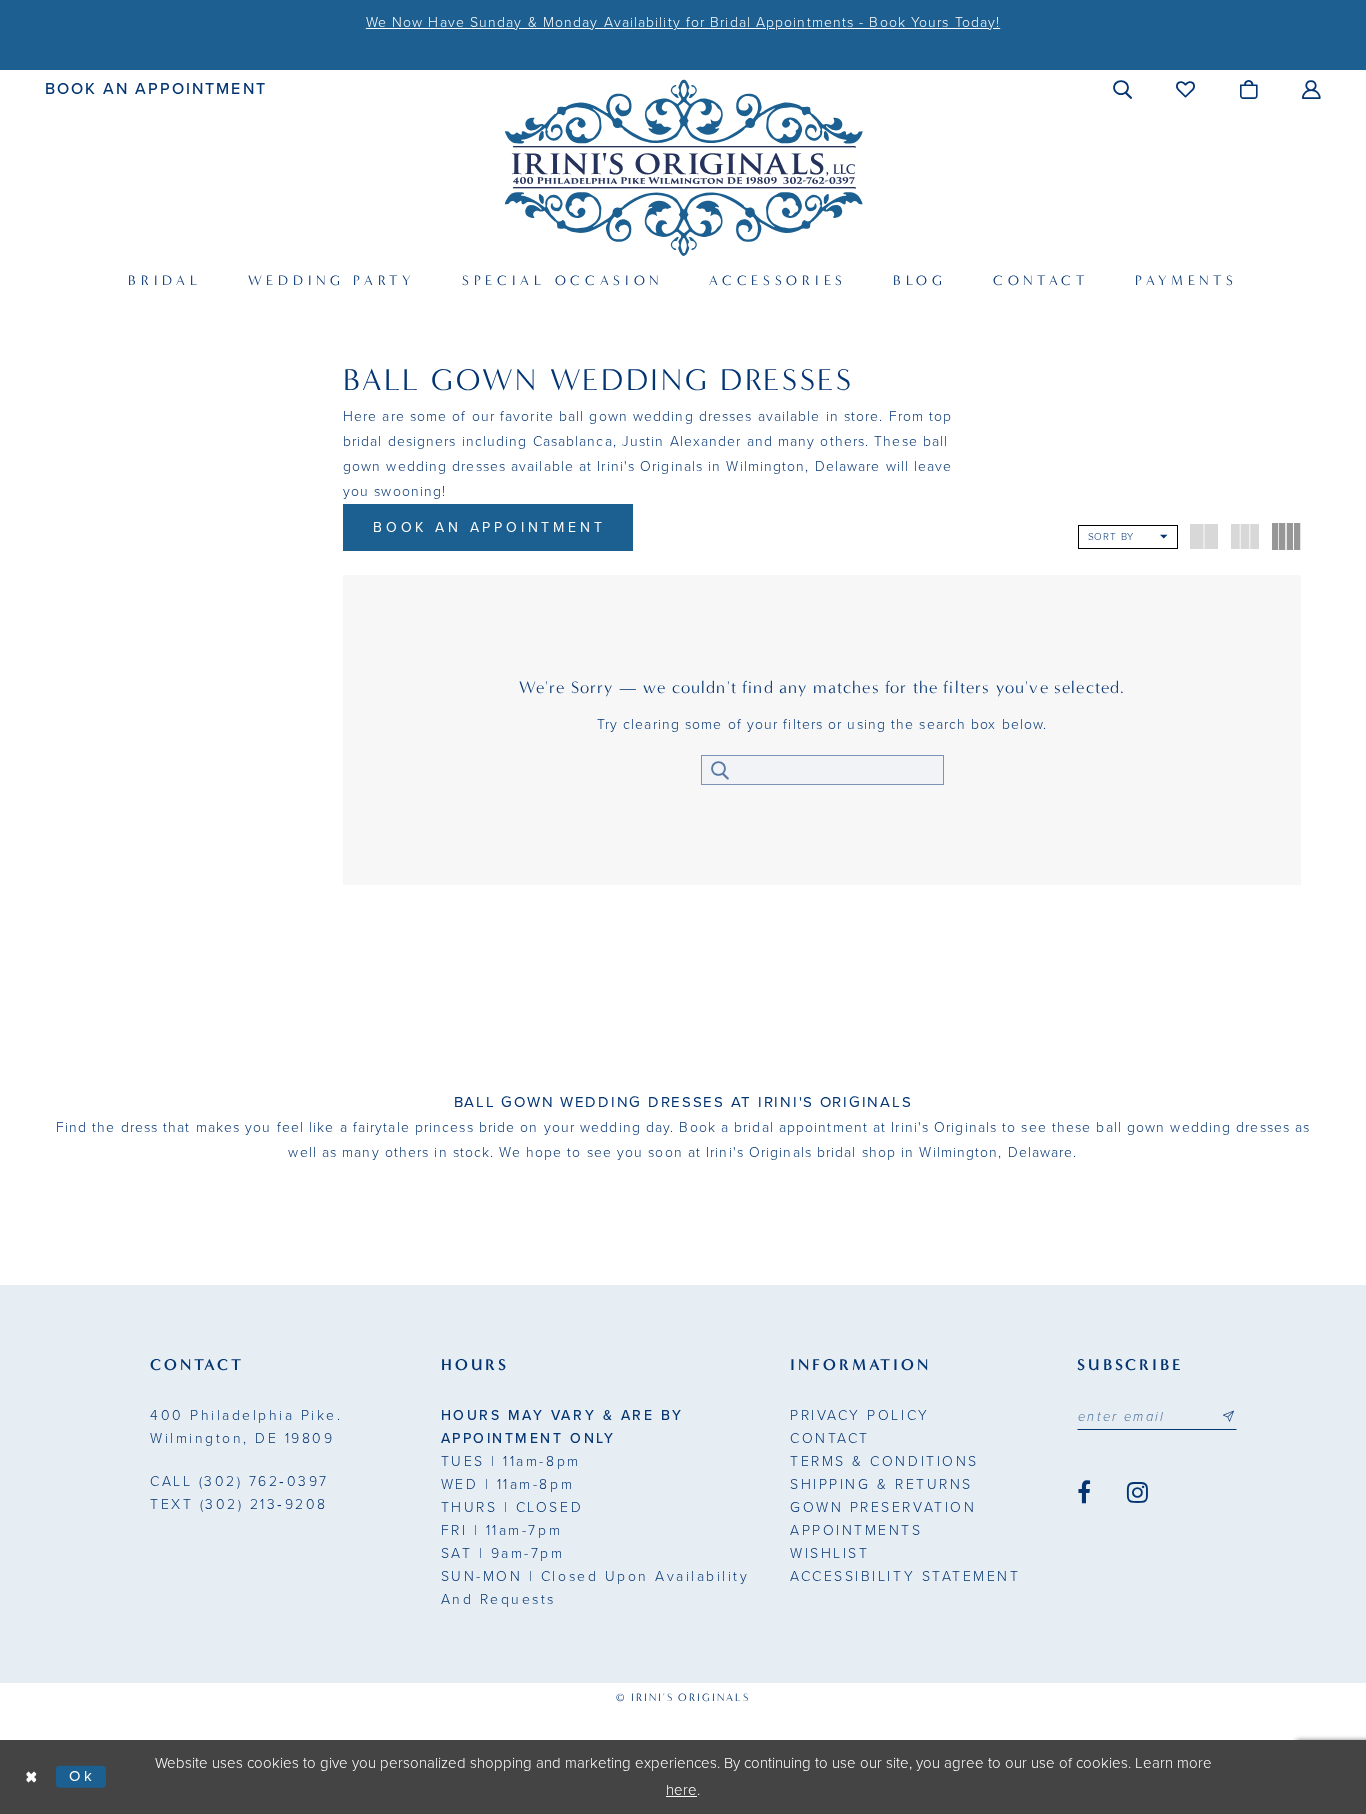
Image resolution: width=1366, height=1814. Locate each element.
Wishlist (829, 1553)
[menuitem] (156, 88)
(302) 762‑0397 (239, 1481)
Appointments (856, 1530)
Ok (82, 1776)
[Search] (721, 770)
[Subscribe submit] (1228, 1417)
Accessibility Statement (905, 1576)
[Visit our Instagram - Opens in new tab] (1137, 1493)
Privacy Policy (859, 1415)
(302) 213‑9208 (239, 1504)
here (681, 1790)
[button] (1123, 89)
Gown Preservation (883, 1507)
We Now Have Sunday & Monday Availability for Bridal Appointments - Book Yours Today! (683, 22)
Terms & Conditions (884, 1461)
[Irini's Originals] (683, 167)
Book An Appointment (489, 527)
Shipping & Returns (881, 1484)
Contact (830, 1438)
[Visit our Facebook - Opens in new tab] (1084, 1493)
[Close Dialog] (32, 1776)
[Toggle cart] (1249, 89)
